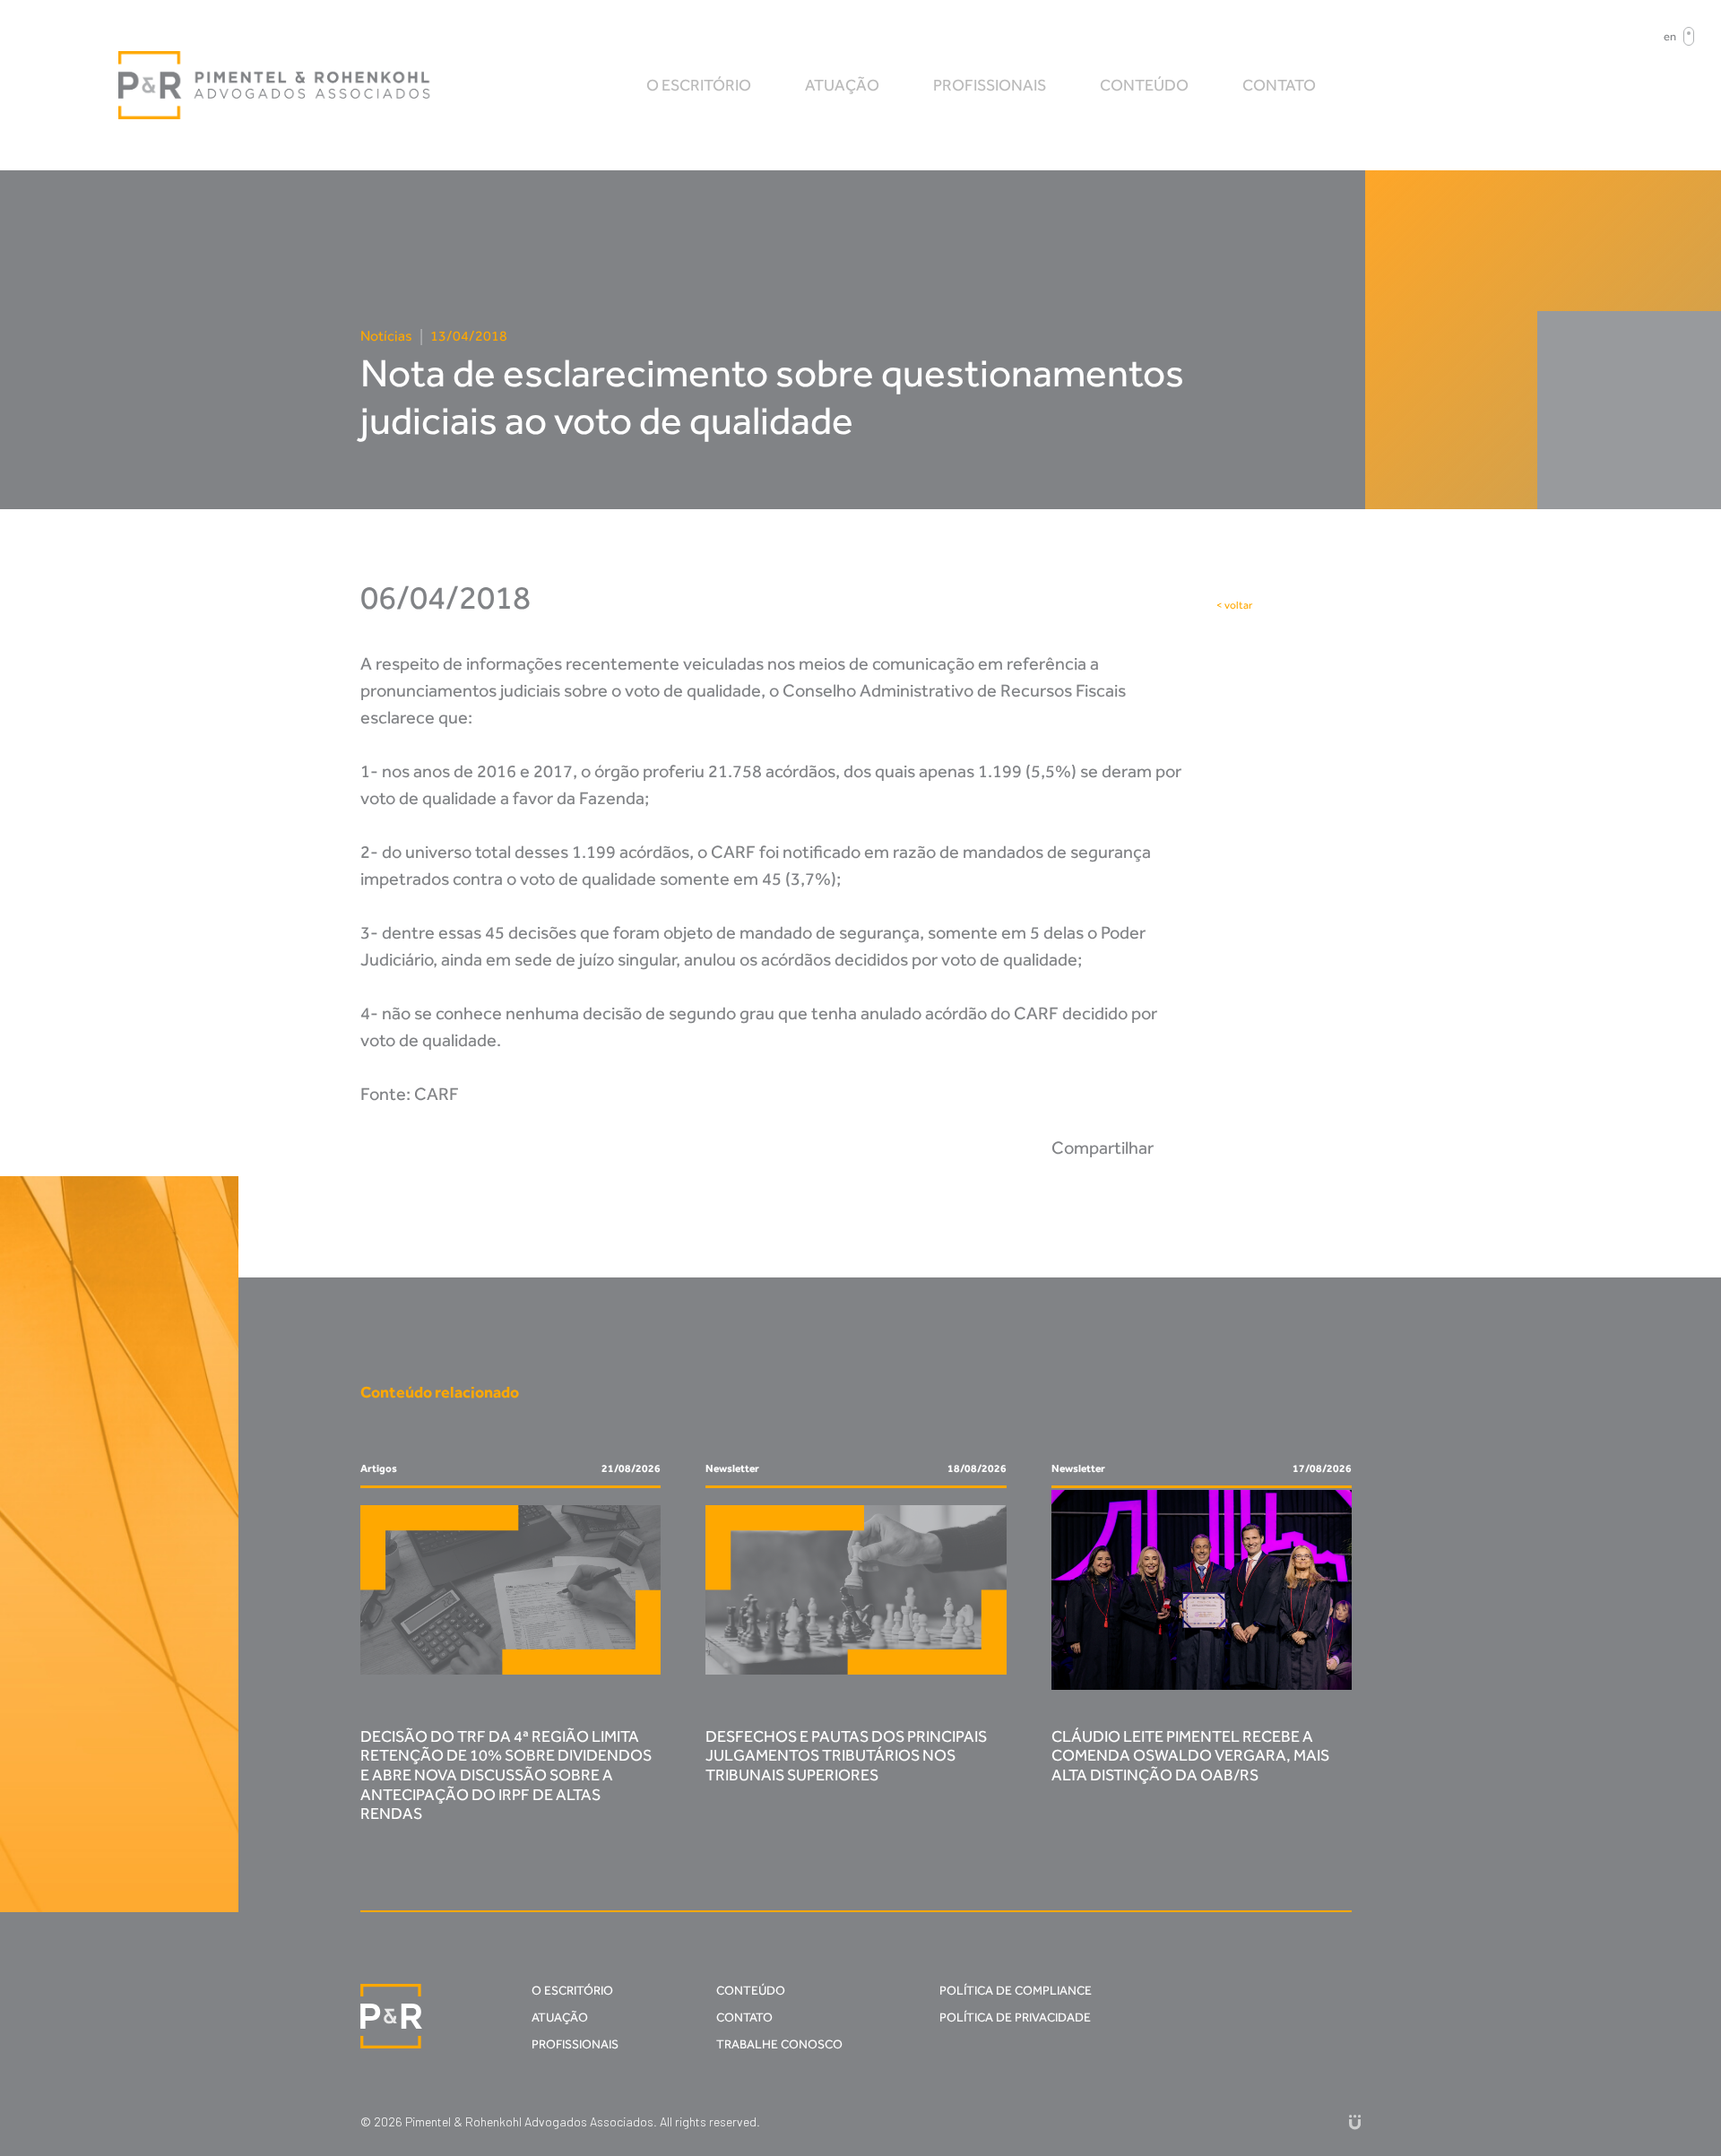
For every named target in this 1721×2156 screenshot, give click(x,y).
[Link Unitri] (1355, 2121)
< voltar (1234, 605)
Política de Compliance (1016, 1991)
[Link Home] (275, 85)
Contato (1279, 85)
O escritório (699, 85)
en (1670, 36)
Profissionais (990, 85)
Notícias (386, 336)
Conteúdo (1144, 85)
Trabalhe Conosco (779, 2044)
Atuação (842, 85)
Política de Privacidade (1015, 2017)
